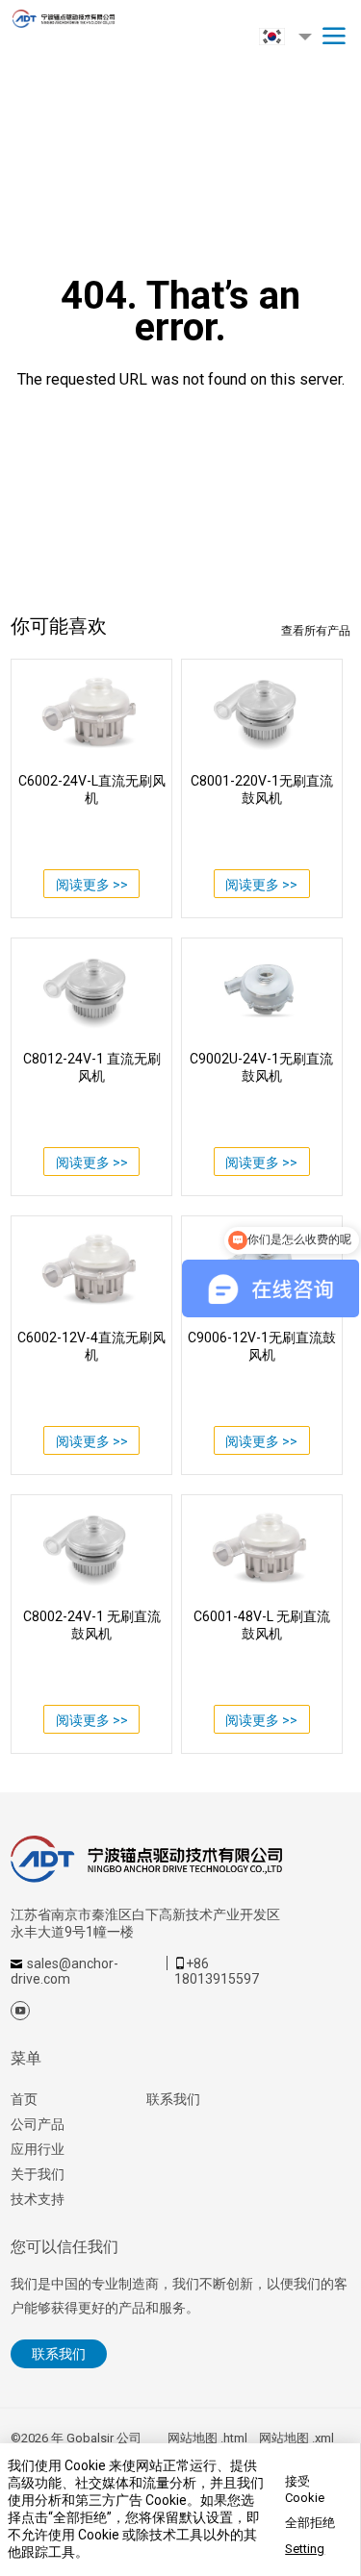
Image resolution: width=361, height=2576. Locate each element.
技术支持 (38, 2199)
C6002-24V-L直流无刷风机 (92, 789)
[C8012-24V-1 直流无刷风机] (91, 990)
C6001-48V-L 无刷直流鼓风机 (262, 1625)
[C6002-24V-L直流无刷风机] (91, 712)
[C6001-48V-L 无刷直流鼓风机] (262, 1547)
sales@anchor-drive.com (64, 1971)
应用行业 (38, 2149)
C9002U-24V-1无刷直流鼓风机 (261, 1067)
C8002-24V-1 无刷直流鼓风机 (92, 1625)
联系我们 (173, 2099)
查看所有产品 (316, 631)
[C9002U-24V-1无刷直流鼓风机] (262, 990)
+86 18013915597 (217, 1971)
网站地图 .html (207, 2438)
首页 (24, 2099)
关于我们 (38, 2174)
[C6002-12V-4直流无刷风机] (91, 1268)
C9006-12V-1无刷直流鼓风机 (262, 1346)
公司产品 (38, 2124)
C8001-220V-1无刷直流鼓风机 (262, 789)
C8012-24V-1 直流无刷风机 (92, 1067)
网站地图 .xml (297, 2438)
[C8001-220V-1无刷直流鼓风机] (262, 712)
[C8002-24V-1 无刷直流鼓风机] (91, 1547)
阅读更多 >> (92, 885)
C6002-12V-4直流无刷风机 (91, 1346)
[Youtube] (20, 2011)
